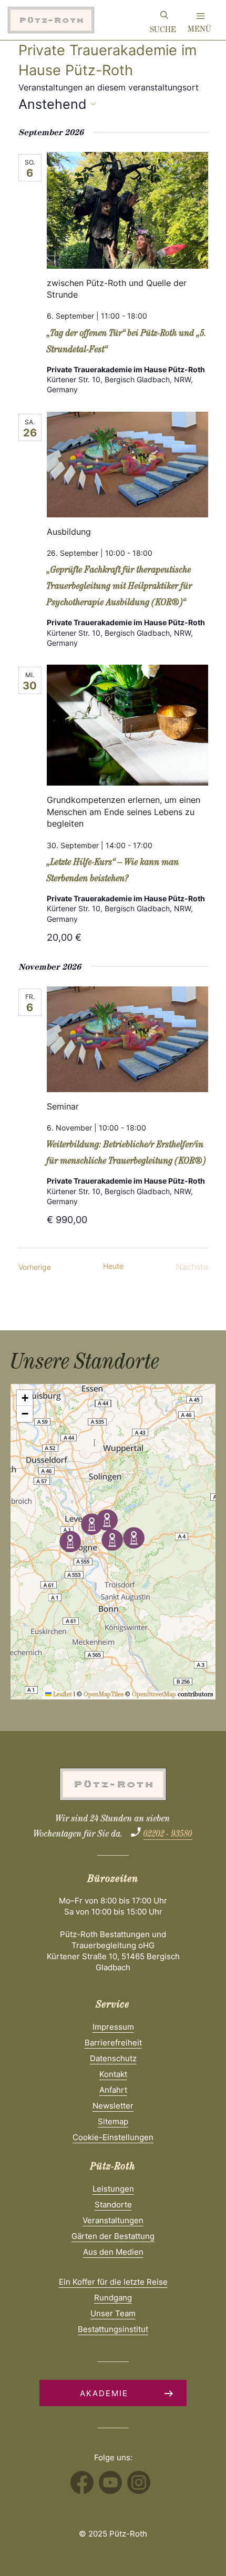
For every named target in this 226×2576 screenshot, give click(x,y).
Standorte (113, 2205)
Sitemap (113, 2121)
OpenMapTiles (104, 1695)
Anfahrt (113, 2090)
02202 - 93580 (168, 1835)
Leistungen (113, 2189)
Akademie (104, 2393)
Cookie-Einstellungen (113, 2137)
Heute (113, 1266)
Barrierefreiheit (113, 2043)
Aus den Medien (113, 2252)
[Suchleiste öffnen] (164, 17)
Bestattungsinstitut (113, 2329)
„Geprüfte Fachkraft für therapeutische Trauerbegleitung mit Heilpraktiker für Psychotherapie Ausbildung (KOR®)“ (120, 587)
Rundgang (113, 2298)
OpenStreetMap (154, 1695)
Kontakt (113, 2074)
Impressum (113, 2027)
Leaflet (62, 1695)
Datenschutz (113, 2058)
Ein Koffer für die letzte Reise (113, 2282)
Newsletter (113, 2106)
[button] (107, 1520)
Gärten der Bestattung (113, 2236)
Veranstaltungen (113, 2220)
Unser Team (113, 2313)
